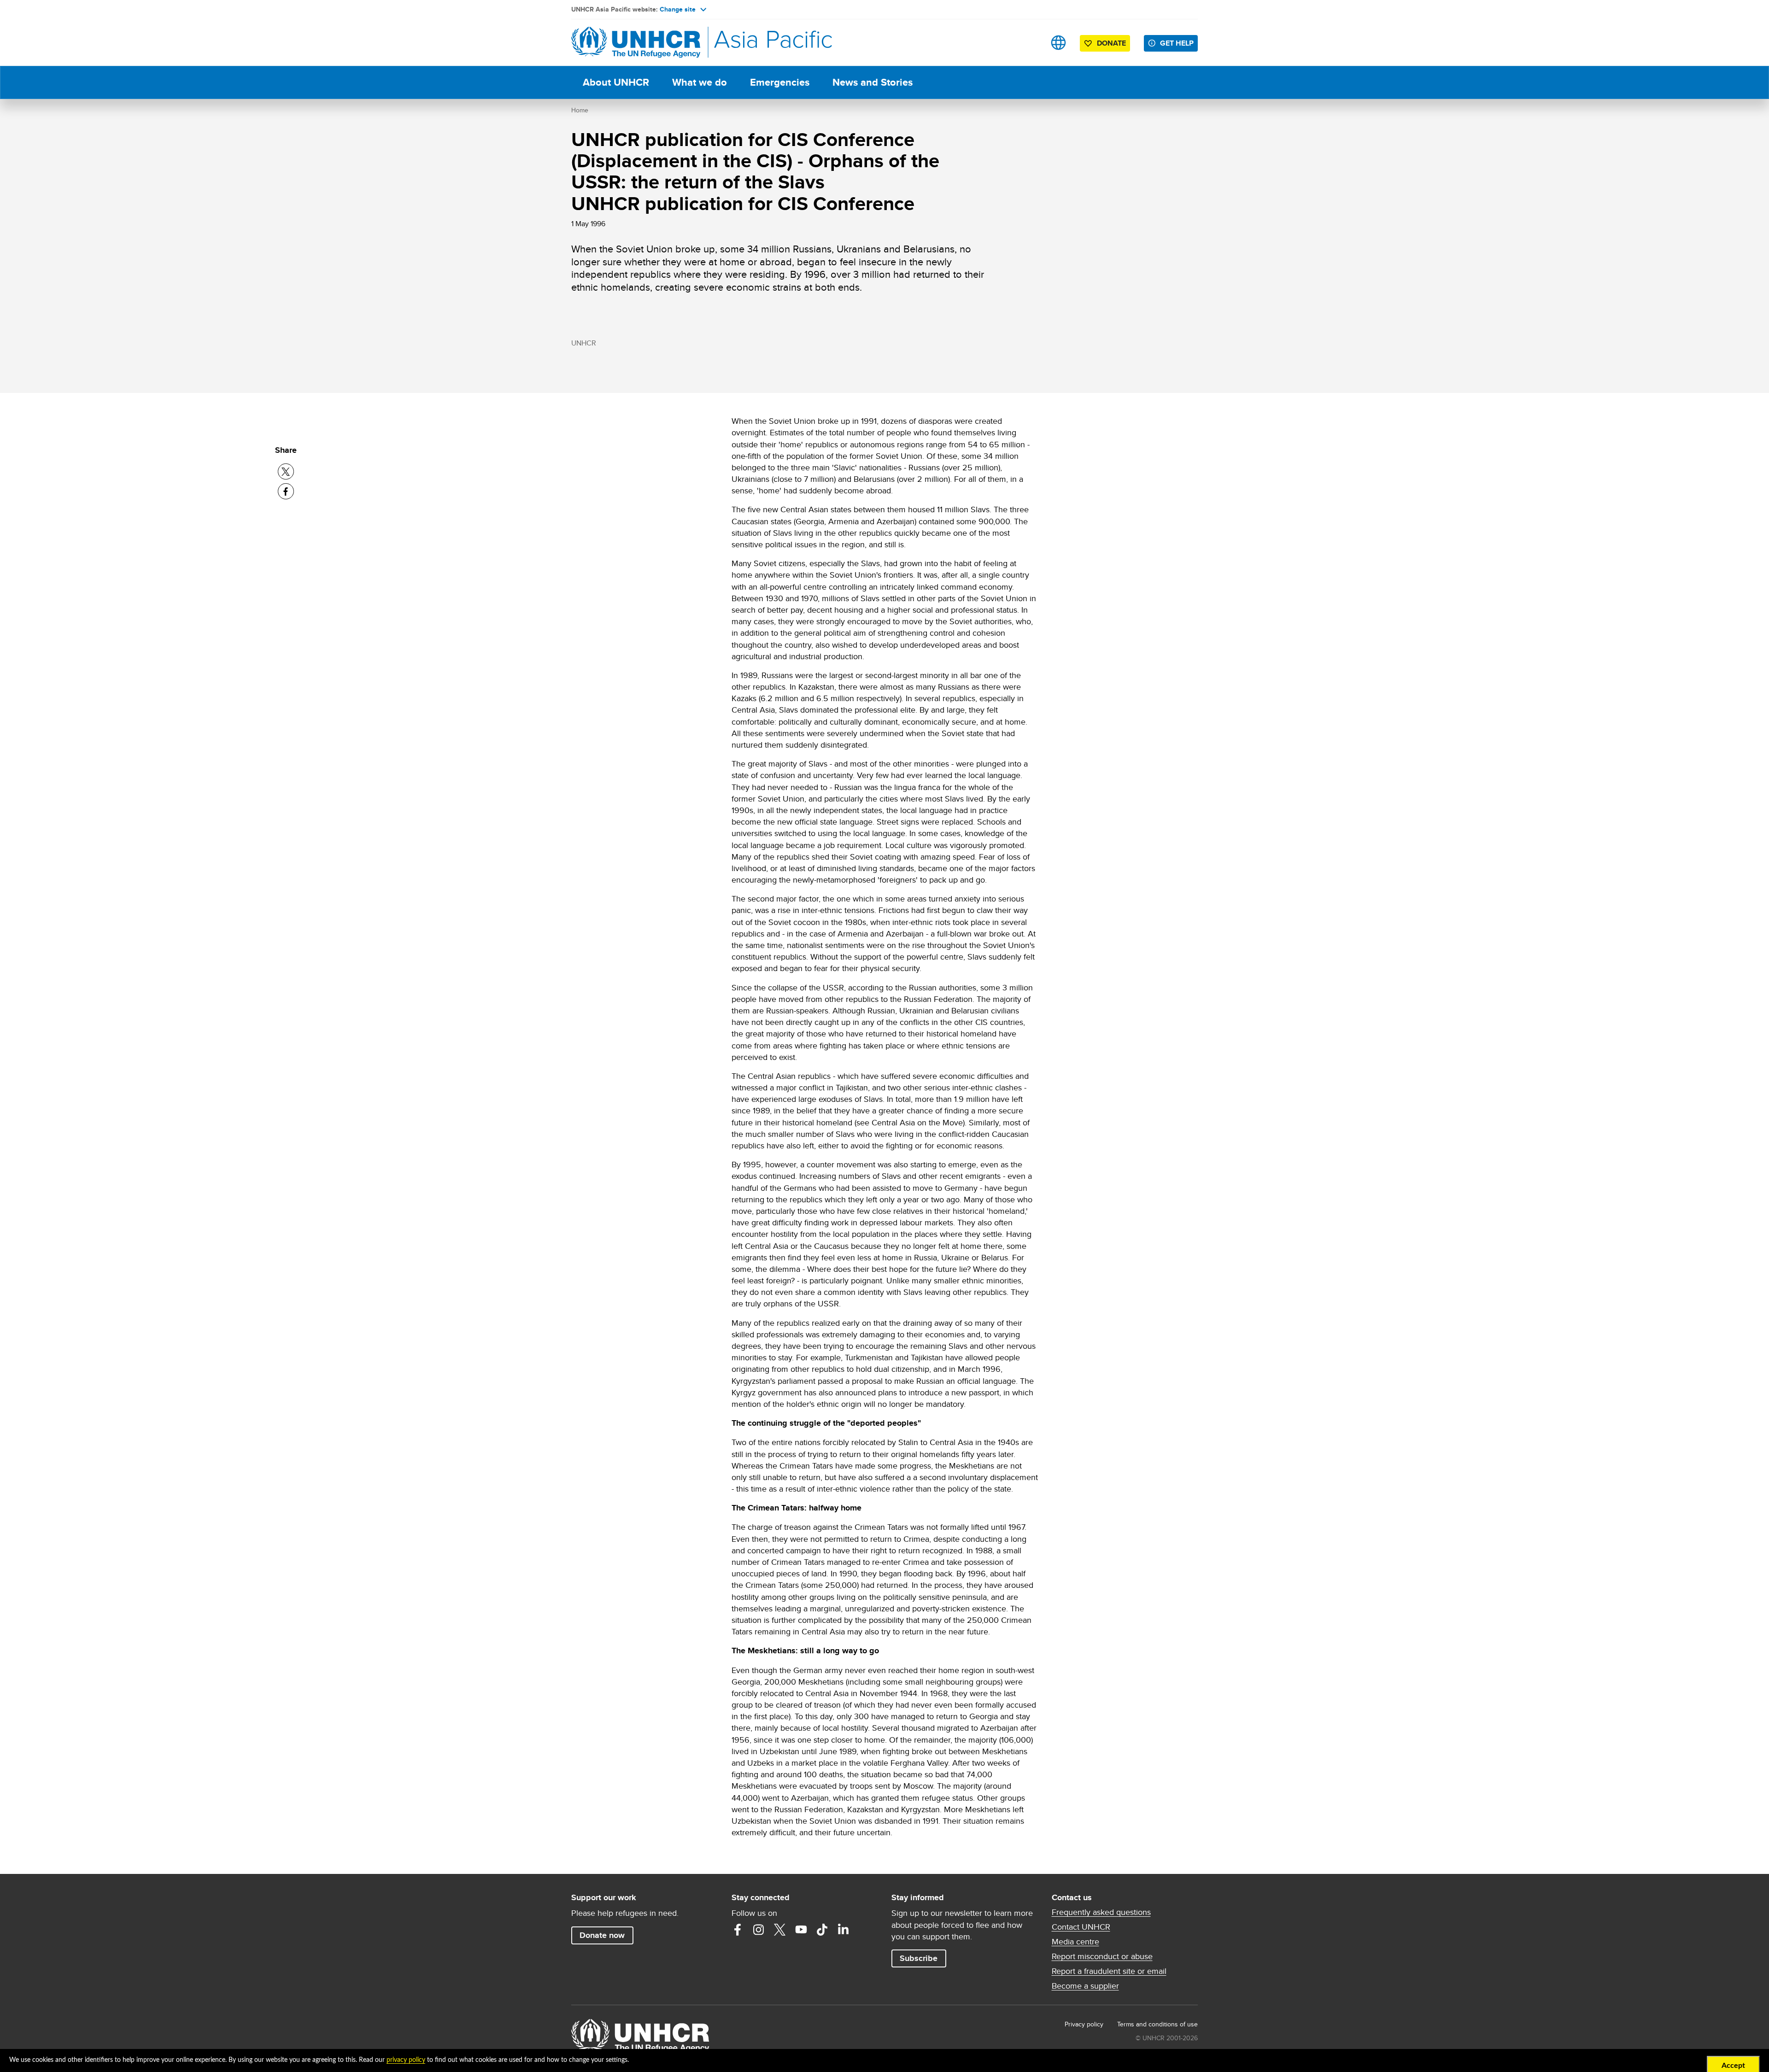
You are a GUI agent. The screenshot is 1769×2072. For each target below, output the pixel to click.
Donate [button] (1111, 43)
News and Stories (873, 82)
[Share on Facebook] (286, 491)
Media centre (1075, 1942)
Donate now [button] (602, 1935)
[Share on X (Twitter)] (286, 471)
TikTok (822, 1930)
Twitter (780, 1930)
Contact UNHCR (1081, 1927)
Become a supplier (1085, 1986)
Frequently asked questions (1101, 1912)
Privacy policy (1084, 2024)
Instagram (759, 1930)
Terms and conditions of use (1157, 2024)
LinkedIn (843, 1930)
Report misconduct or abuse (1102, 1956)
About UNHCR (616, 82)
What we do (700, 82)
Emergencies (780, 82)
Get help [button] (1177, 43)
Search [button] (1029, 43)
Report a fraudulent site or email (1109, 1971)
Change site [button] (678, 9)
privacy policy (406, 2060)
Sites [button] (1058, 43)
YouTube (801, 1930)
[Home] (636, 43)
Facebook (738, 1930)
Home (580, 110)
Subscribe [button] (919, 1958)
